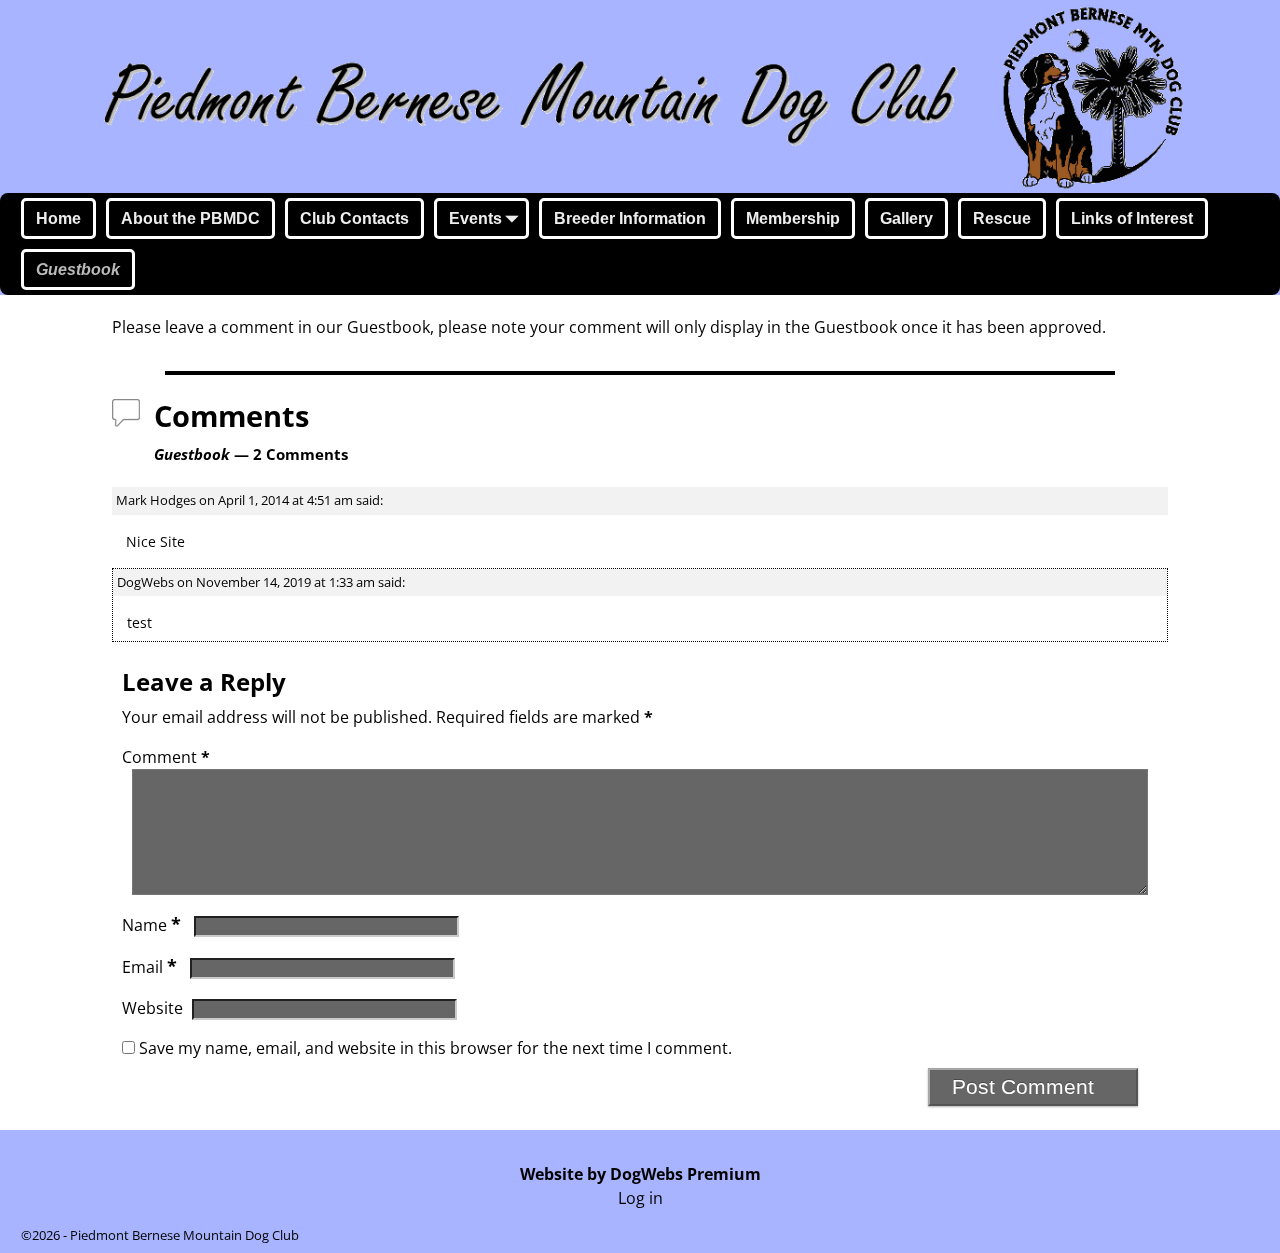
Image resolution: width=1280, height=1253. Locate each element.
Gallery (906, 218)
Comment (166, 757)
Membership (793, 218)
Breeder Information (630, 218)
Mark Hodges (156, 500)
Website (152, 1008)
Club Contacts (354, 218)
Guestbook (78, 269)
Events (475, 218)
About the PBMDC (190, 218)
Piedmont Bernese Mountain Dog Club (184, 1235)
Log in (640, 1198)
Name (151, 925)
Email (149, 967)
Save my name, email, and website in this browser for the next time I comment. (435, 1048)
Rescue (1002, 218)
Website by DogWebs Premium (640, 1174)
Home (58, 218)
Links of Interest (1132, 218)
